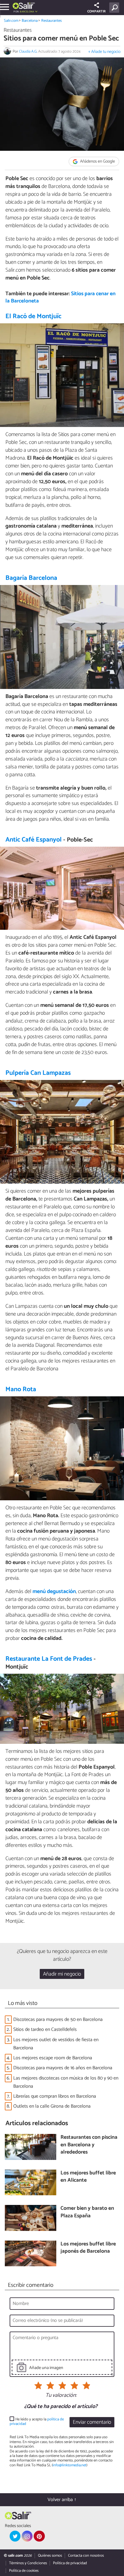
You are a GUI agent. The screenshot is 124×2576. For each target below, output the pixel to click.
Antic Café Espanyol (34, 840)
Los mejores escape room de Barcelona (53, 2058)
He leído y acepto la (37, 2422)
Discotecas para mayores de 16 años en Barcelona (63, 2068)
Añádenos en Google (97, 162)
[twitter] (15, 2536)
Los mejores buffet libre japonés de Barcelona (88, 2248)
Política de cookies (24, 2571)
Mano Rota (21, 1389)
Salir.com (11, 21)
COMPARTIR (96, 11)
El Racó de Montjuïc (33, 316)
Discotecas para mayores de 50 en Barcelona (58, 2020)
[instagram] (27, 2536)
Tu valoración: (61, 2396)
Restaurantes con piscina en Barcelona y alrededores (89, 2145)
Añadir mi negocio (62, 1974)
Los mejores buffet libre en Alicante (88, 2177)
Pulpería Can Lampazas (38, 1073)
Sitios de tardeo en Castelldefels (45, 2030)
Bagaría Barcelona (31, 578)
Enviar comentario (92, 2422)
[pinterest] (39, 2536)
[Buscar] (115, 8)
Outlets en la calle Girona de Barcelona (52, 2106)
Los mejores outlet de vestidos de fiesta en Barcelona (56, 2044)
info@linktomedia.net (70, 2465)
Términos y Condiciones (28, 2563)
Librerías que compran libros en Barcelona (55, 2096)
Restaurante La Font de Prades (49, 1659)
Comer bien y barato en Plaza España (87, 2212)
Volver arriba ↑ (62, 2500)
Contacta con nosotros (86, 2556)
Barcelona (30, 21)
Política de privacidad (70, 2563)
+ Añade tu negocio (104, 52)
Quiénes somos (50, 2556)
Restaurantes (51, 21)
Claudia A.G (28, 52)
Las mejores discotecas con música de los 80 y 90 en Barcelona (66, 2082)
